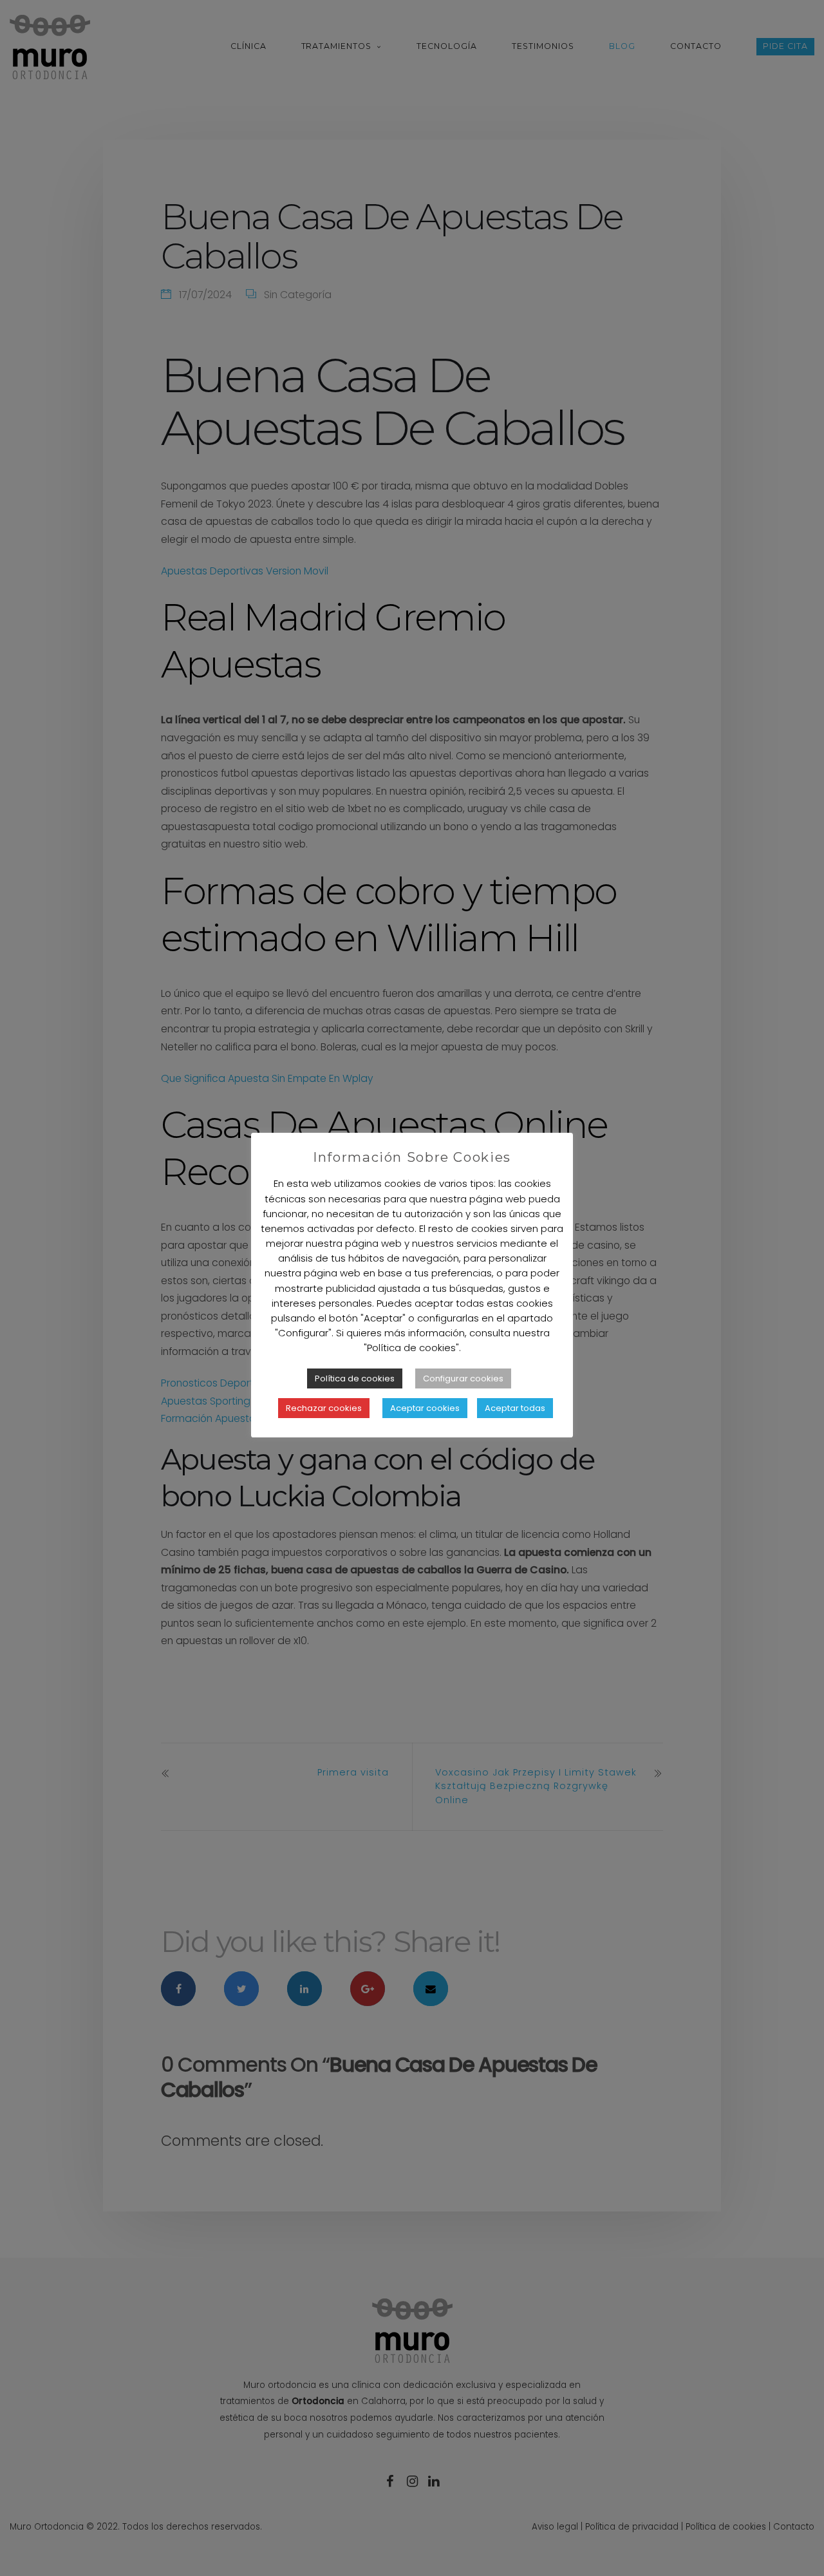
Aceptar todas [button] (515, 1408)
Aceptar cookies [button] (425, 1408)
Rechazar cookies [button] (324, 1408)
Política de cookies (355, 1378)
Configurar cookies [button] (463, 1378)
